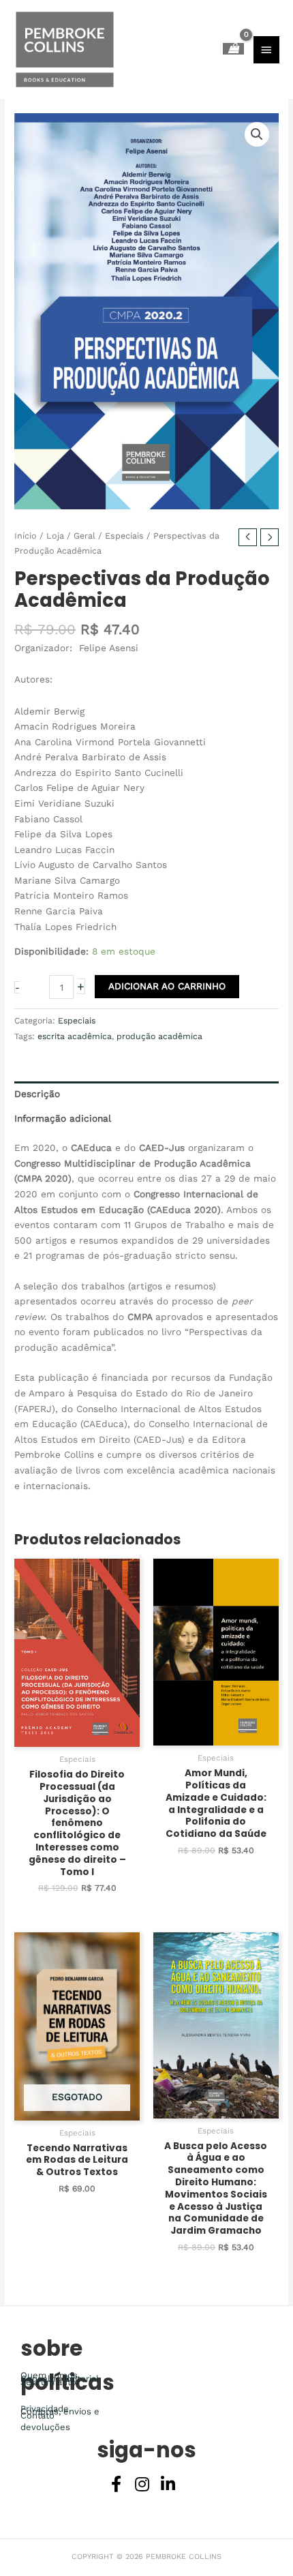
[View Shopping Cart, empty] (233, 49)
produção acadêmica (159, 1036)
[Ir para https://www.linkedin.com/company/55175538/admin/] (168, 2485)
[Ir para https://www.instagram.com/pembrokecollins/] (142, 2485)
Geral (84, 536)
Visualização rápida (77, 1736)
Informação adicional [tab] (63, 1118)
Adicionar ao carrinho (167, 986)
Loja (55, 536)
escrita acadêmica (75, 1036)
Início (26, 536)
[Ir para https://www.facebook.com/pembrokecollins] (116, 2485)
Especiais (124, 536)
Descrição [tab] (37, 1094)
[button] (257, 134)
